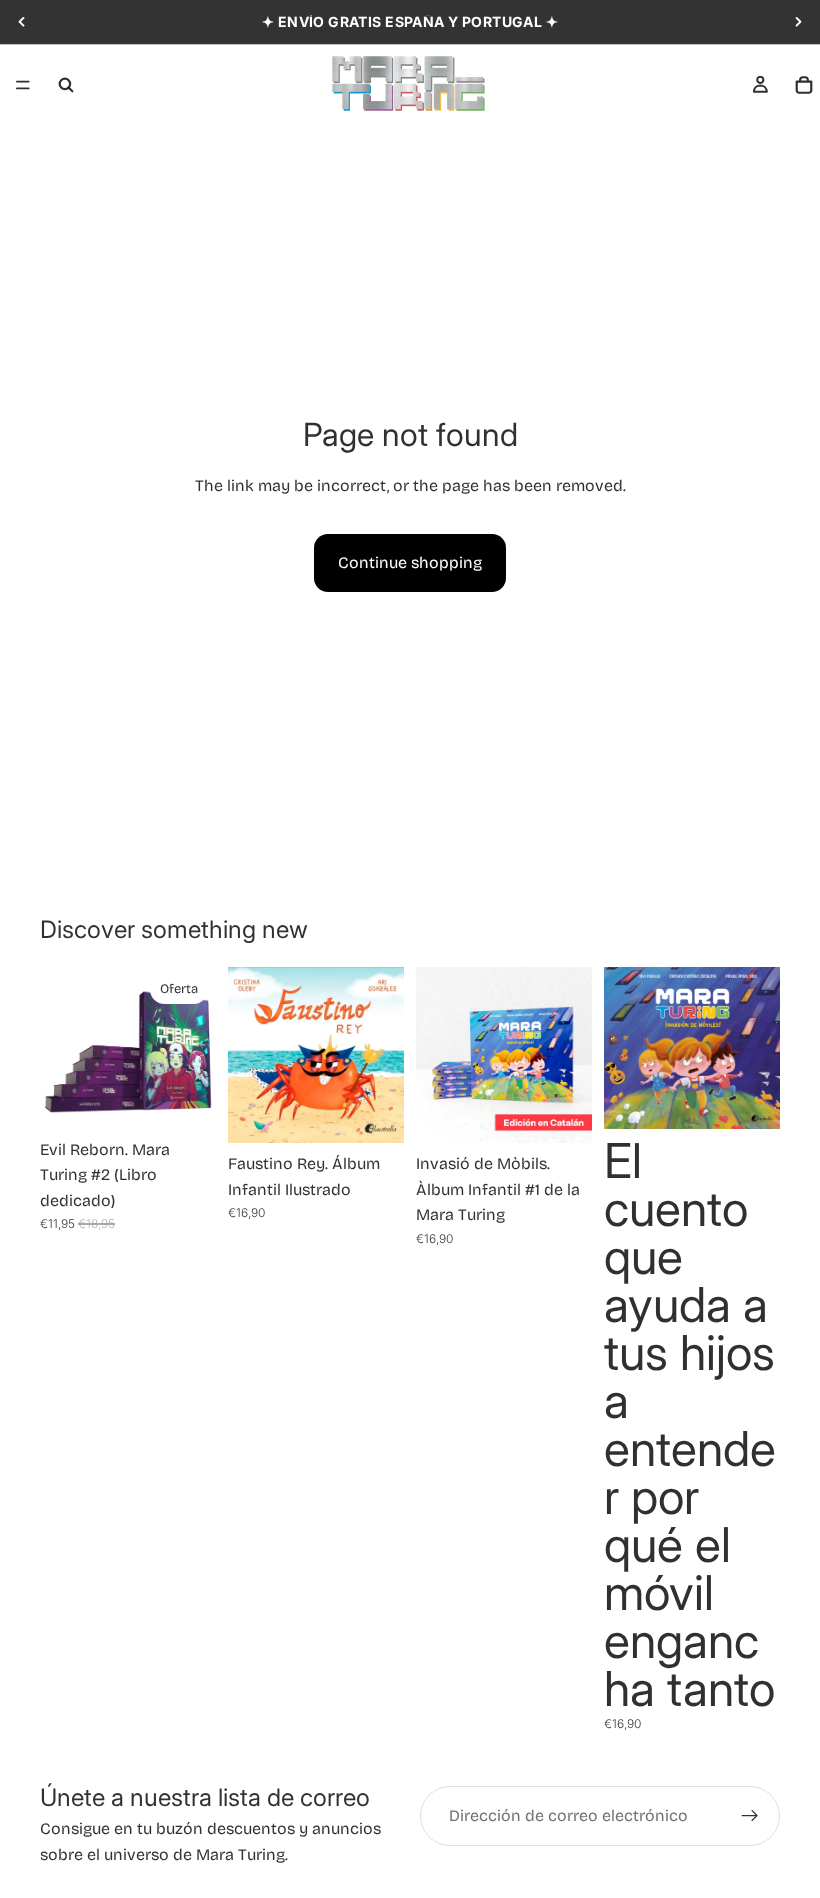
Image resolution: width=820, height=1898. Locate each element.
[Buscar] (66, 85)
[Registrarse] (750, 1816)
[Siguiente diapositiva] (798, 22)
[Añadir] (185, 1098)
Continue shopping (410, 562)
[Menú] (23, 85)
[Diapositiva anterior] (22, 22)
